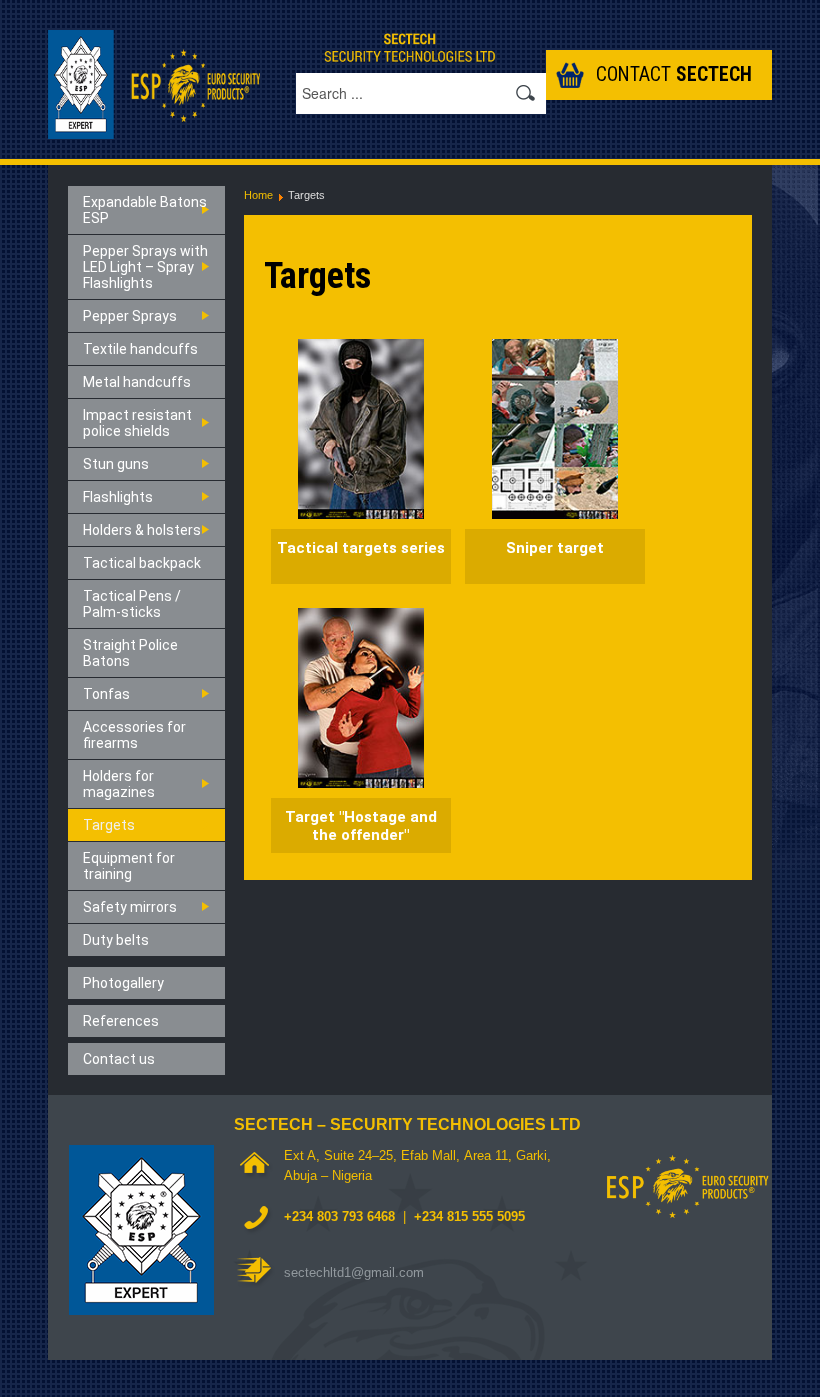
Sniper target (555, 548)
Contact (674, 74)
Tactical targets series (361, 548)
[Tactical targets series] (361, 427)
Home (258, 195)
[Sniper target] (555, 427)
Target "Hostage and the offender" (361, 826)
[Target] (361, 696)
